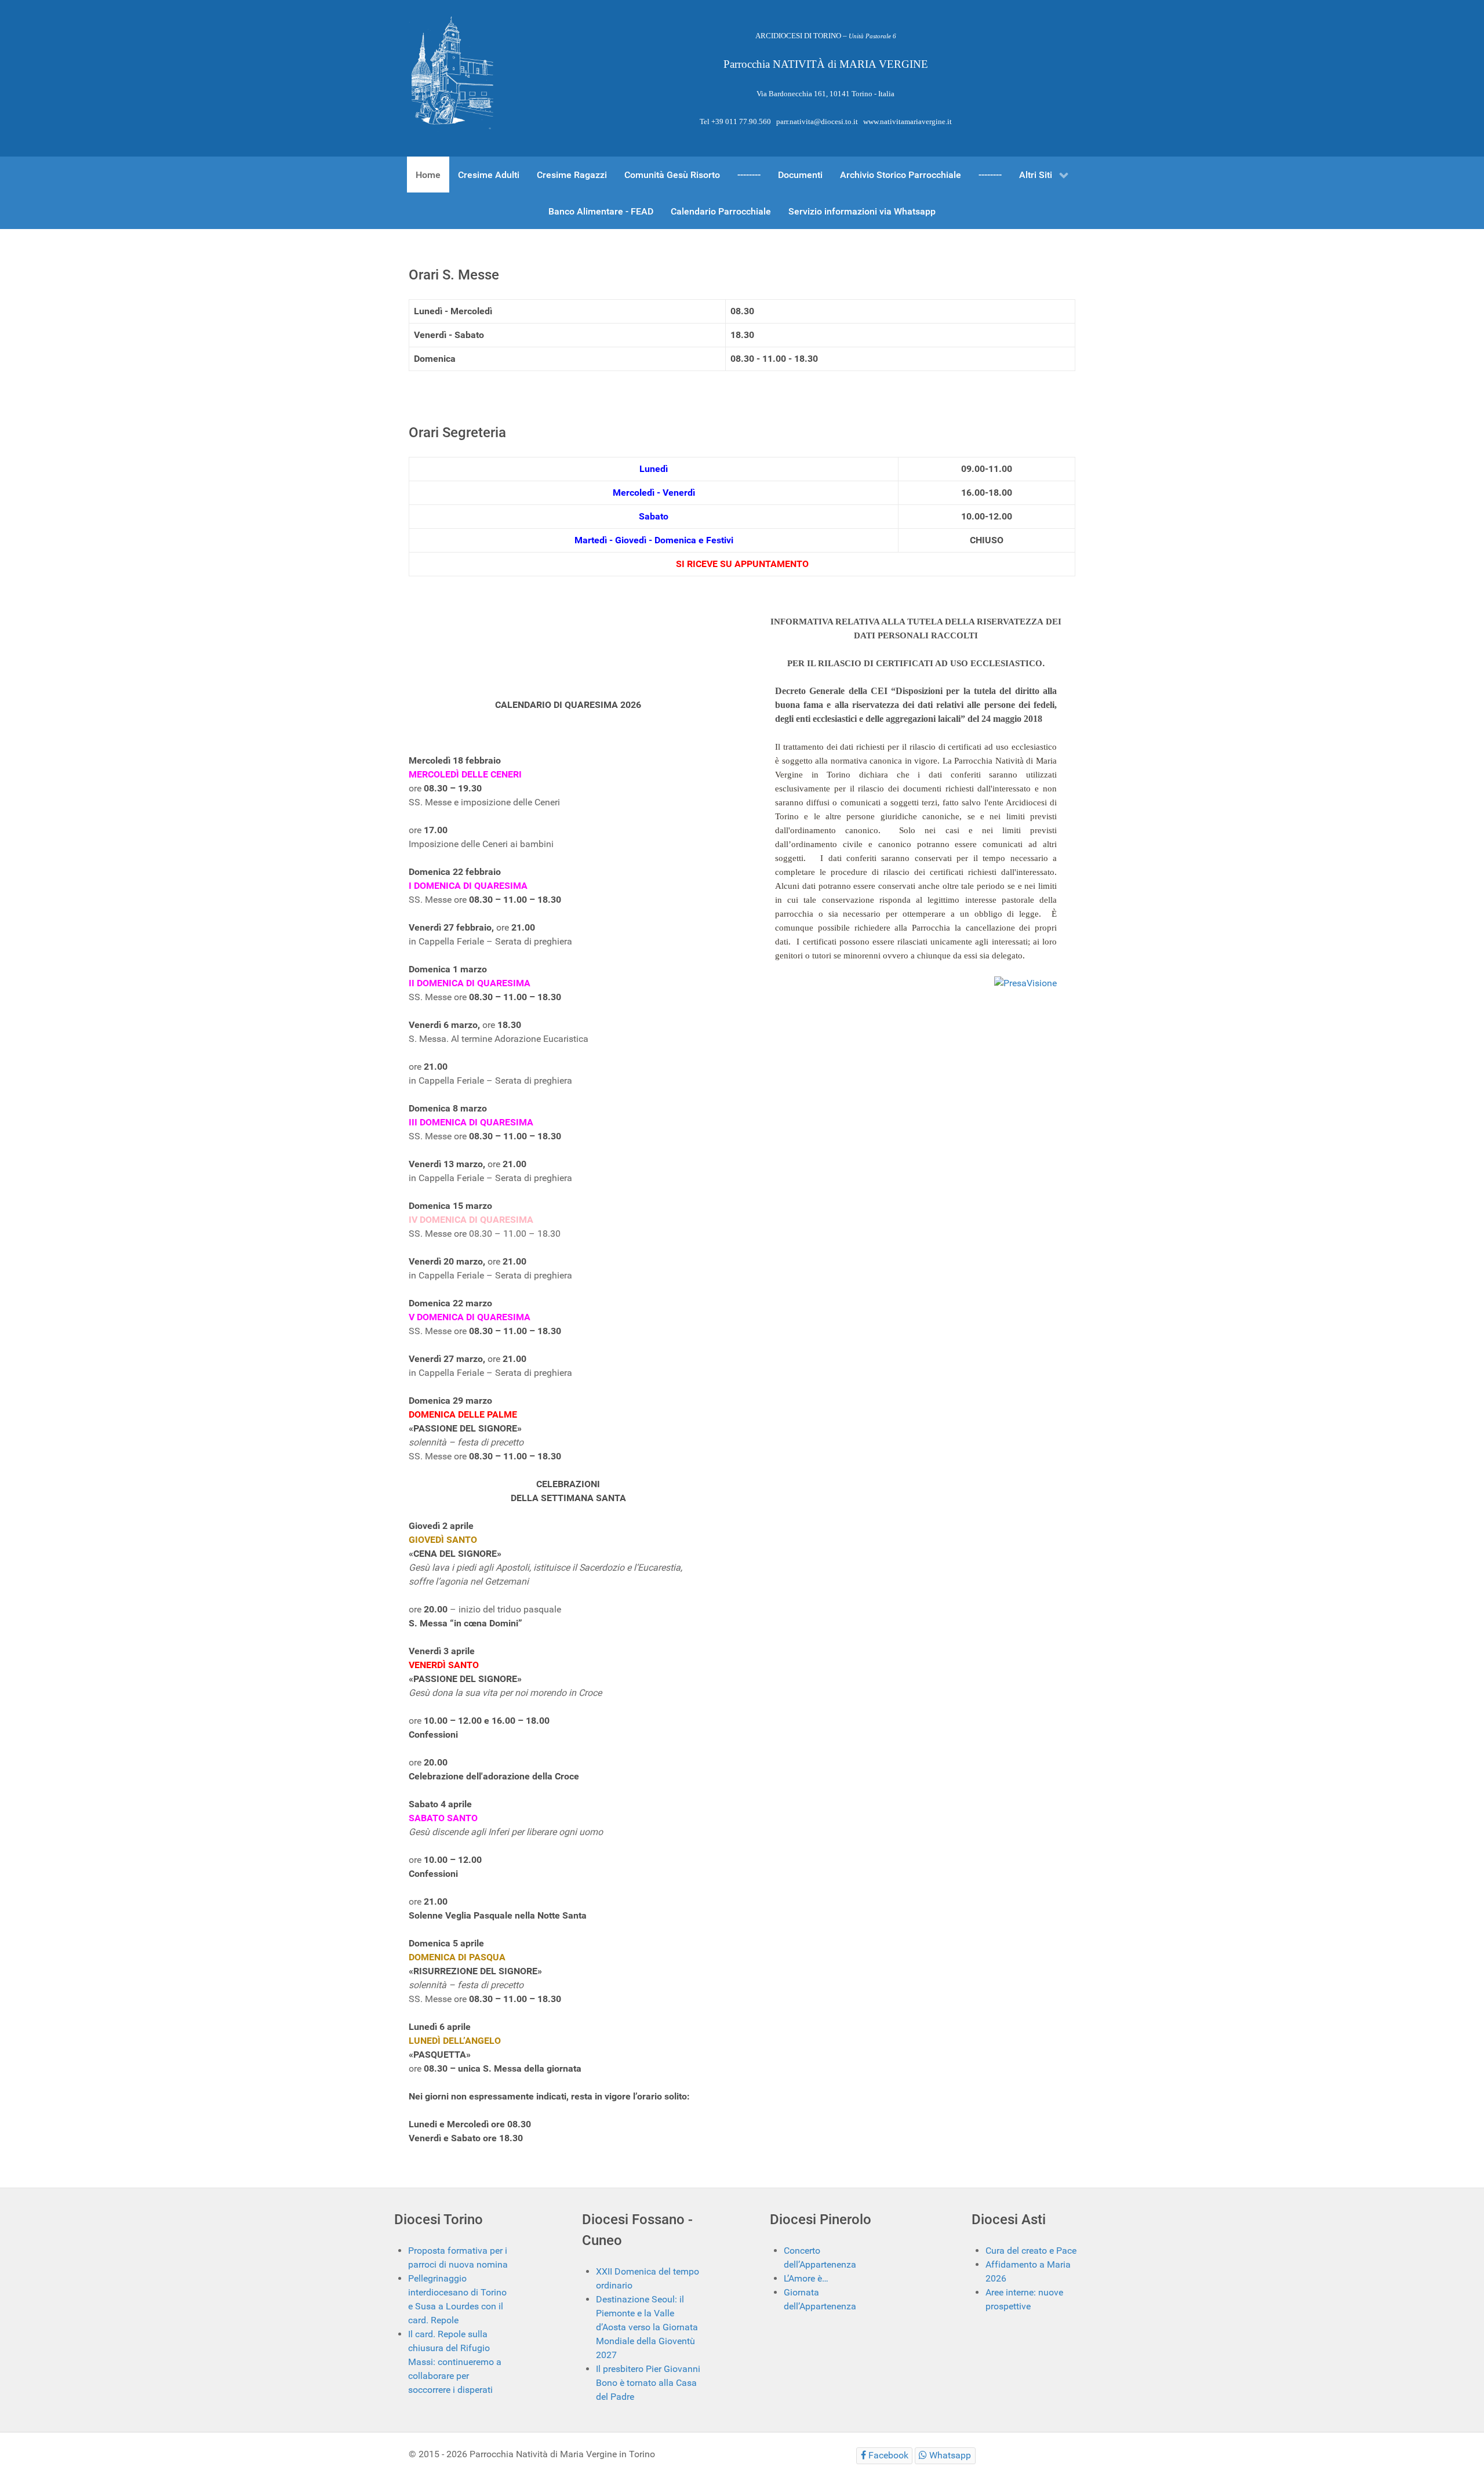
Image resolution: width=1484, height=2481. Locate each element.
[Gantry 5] (452, 74)
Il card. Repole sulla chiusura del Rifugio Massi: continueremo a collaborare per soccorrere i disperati (455, 2362)
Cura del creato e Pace (1031, 2251)
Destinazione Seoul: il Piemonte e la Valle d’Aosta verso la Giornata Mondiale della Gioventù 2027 (647, 2327)
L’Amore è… (806, 2278)
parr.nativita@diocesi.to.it (817, 121)
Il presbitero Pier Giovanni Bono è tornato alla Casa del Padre (648, 2383)
